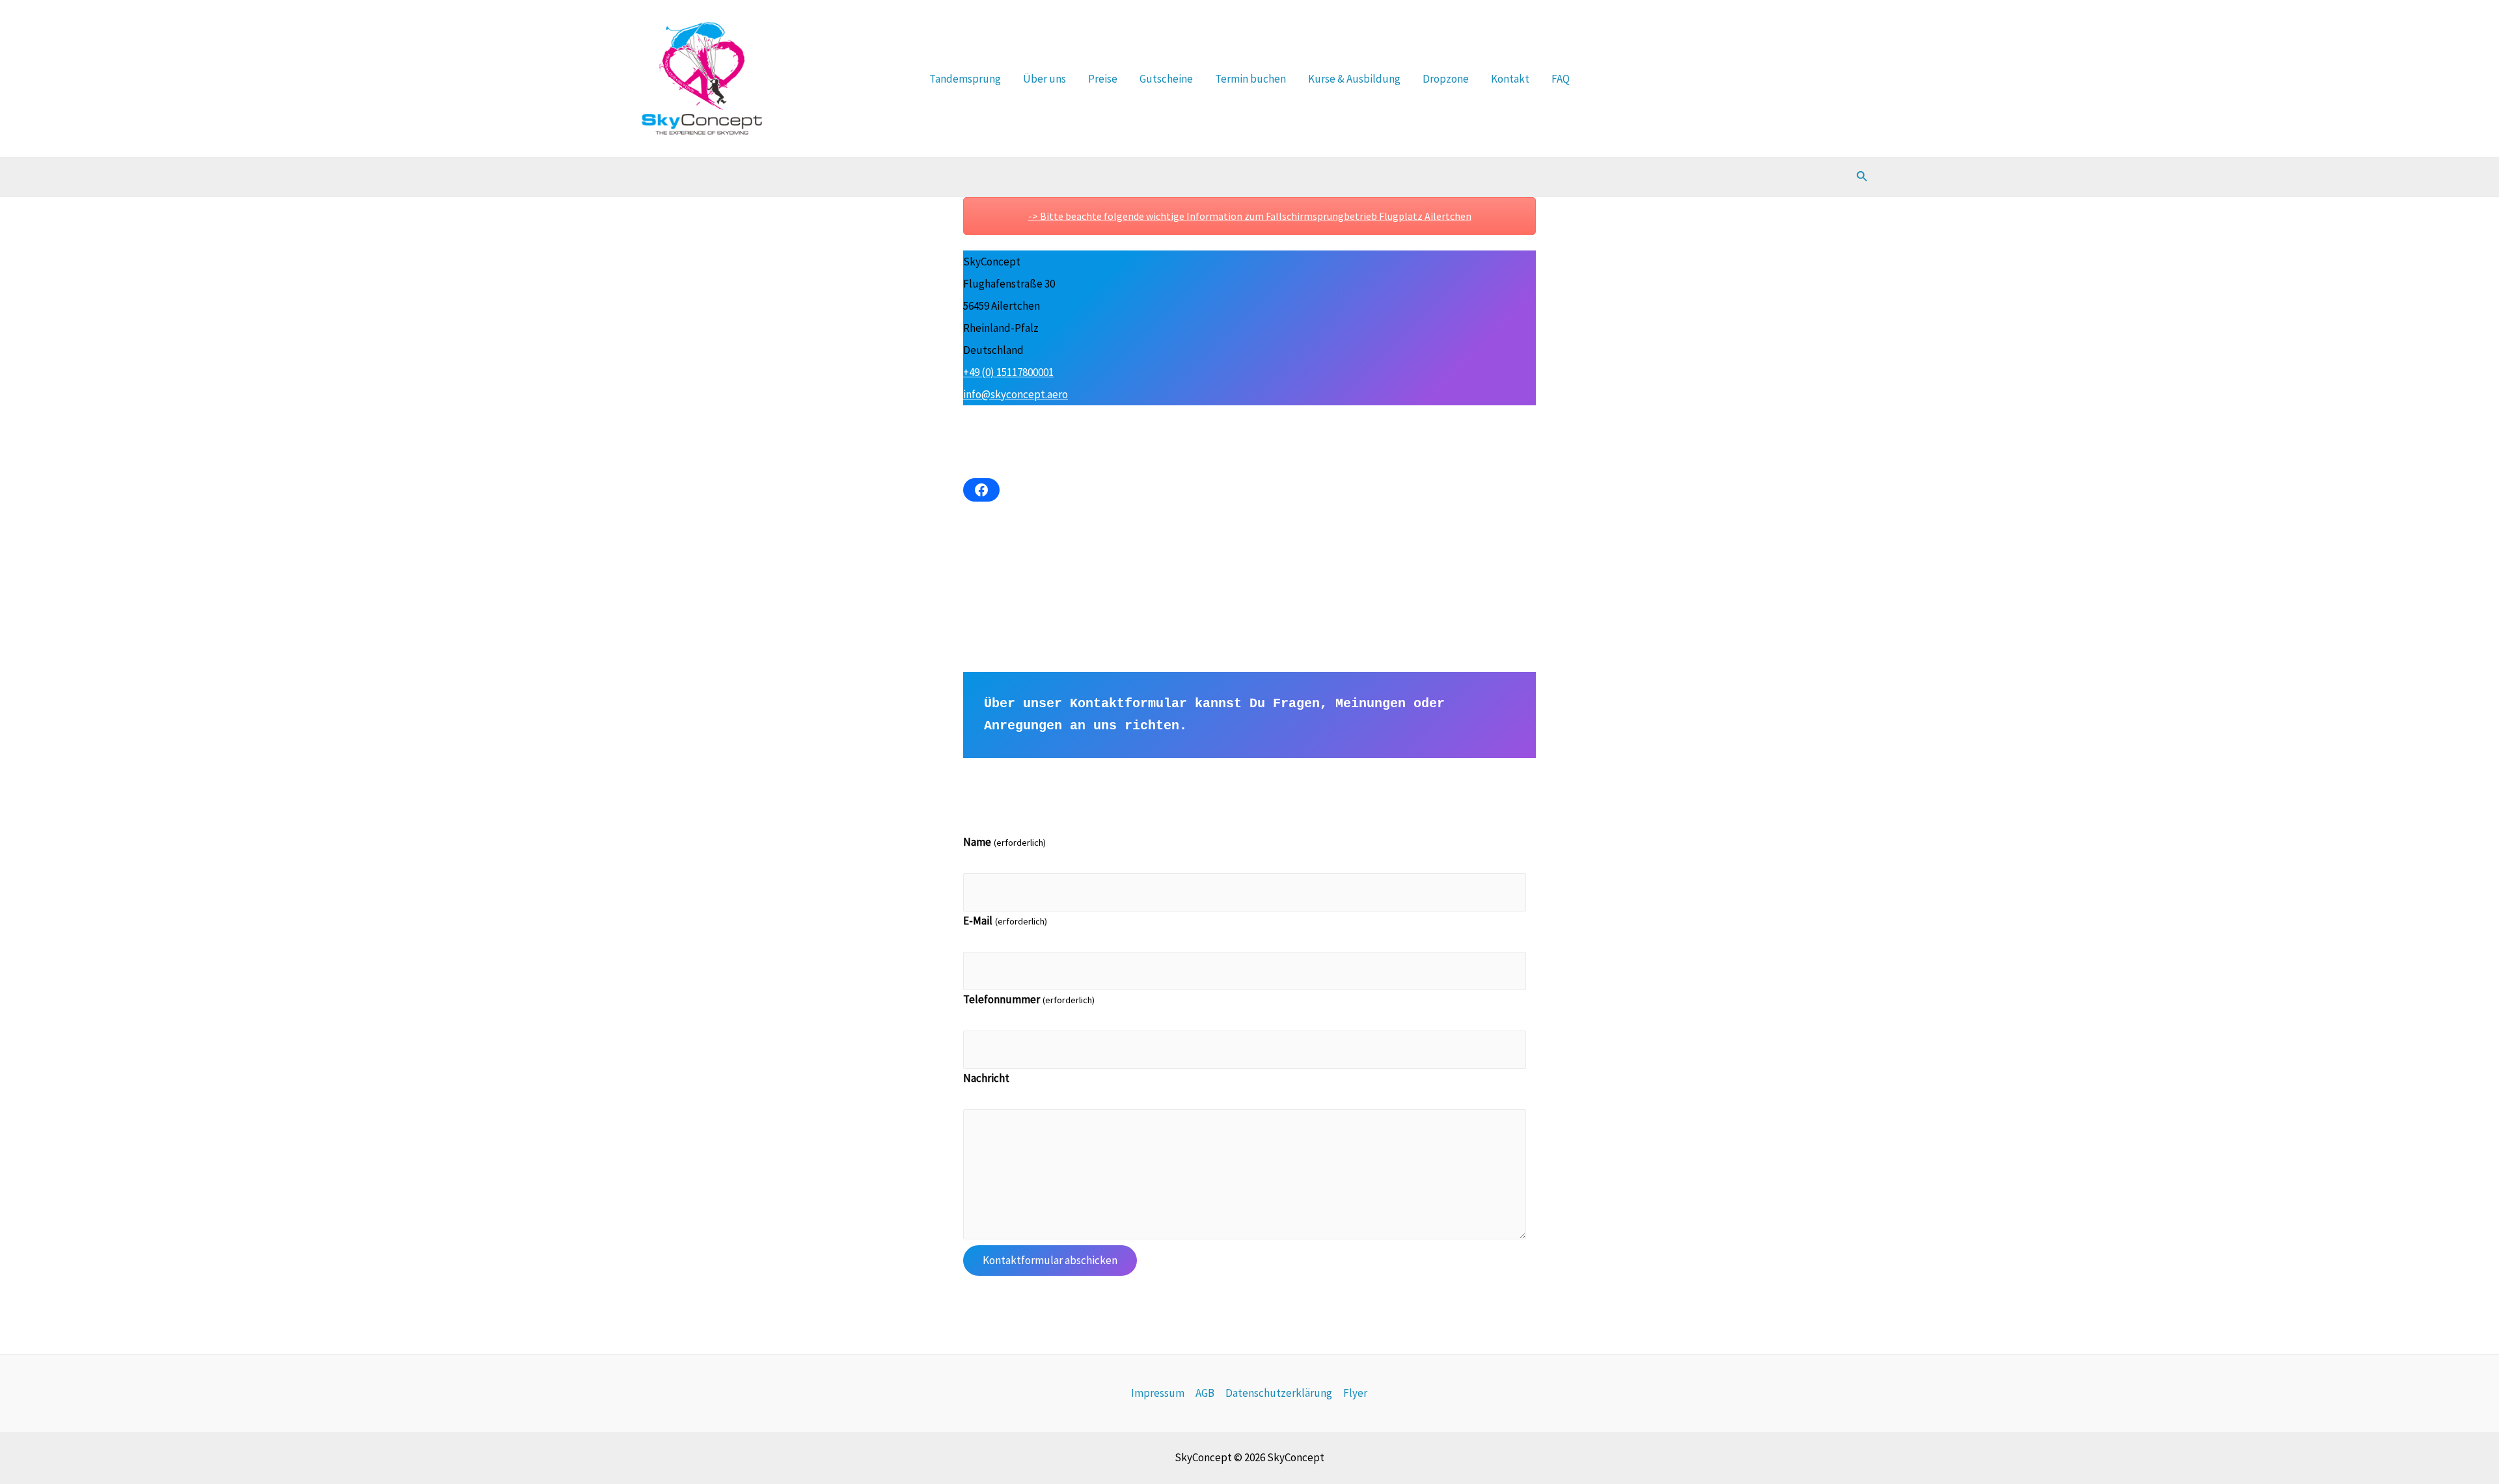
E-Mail (1005, 921)
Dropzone (1446, 79)
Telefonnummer (1029, 999)
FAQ (1561, 79)
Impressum (1158, 1393)
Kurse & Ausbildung (1354, 79)
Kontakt (1510, 79)
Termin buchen (1250, 79)
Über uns (1045, 79)
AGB (1205, 1393)
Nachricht (986, 1078)
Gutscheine (1166, 79)
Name (1004, 842)
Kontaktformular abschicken (1050, 1260)
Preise (1103, 79)
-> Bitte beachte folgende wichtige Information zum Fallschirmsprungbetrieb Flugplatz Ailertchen (1250, 216)
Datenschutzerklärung (1279, 1393)
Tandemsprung (965, 79)
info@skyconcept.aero (1016, 394)
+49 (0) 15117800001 (1008, 372)
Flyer (1355, 1393)
